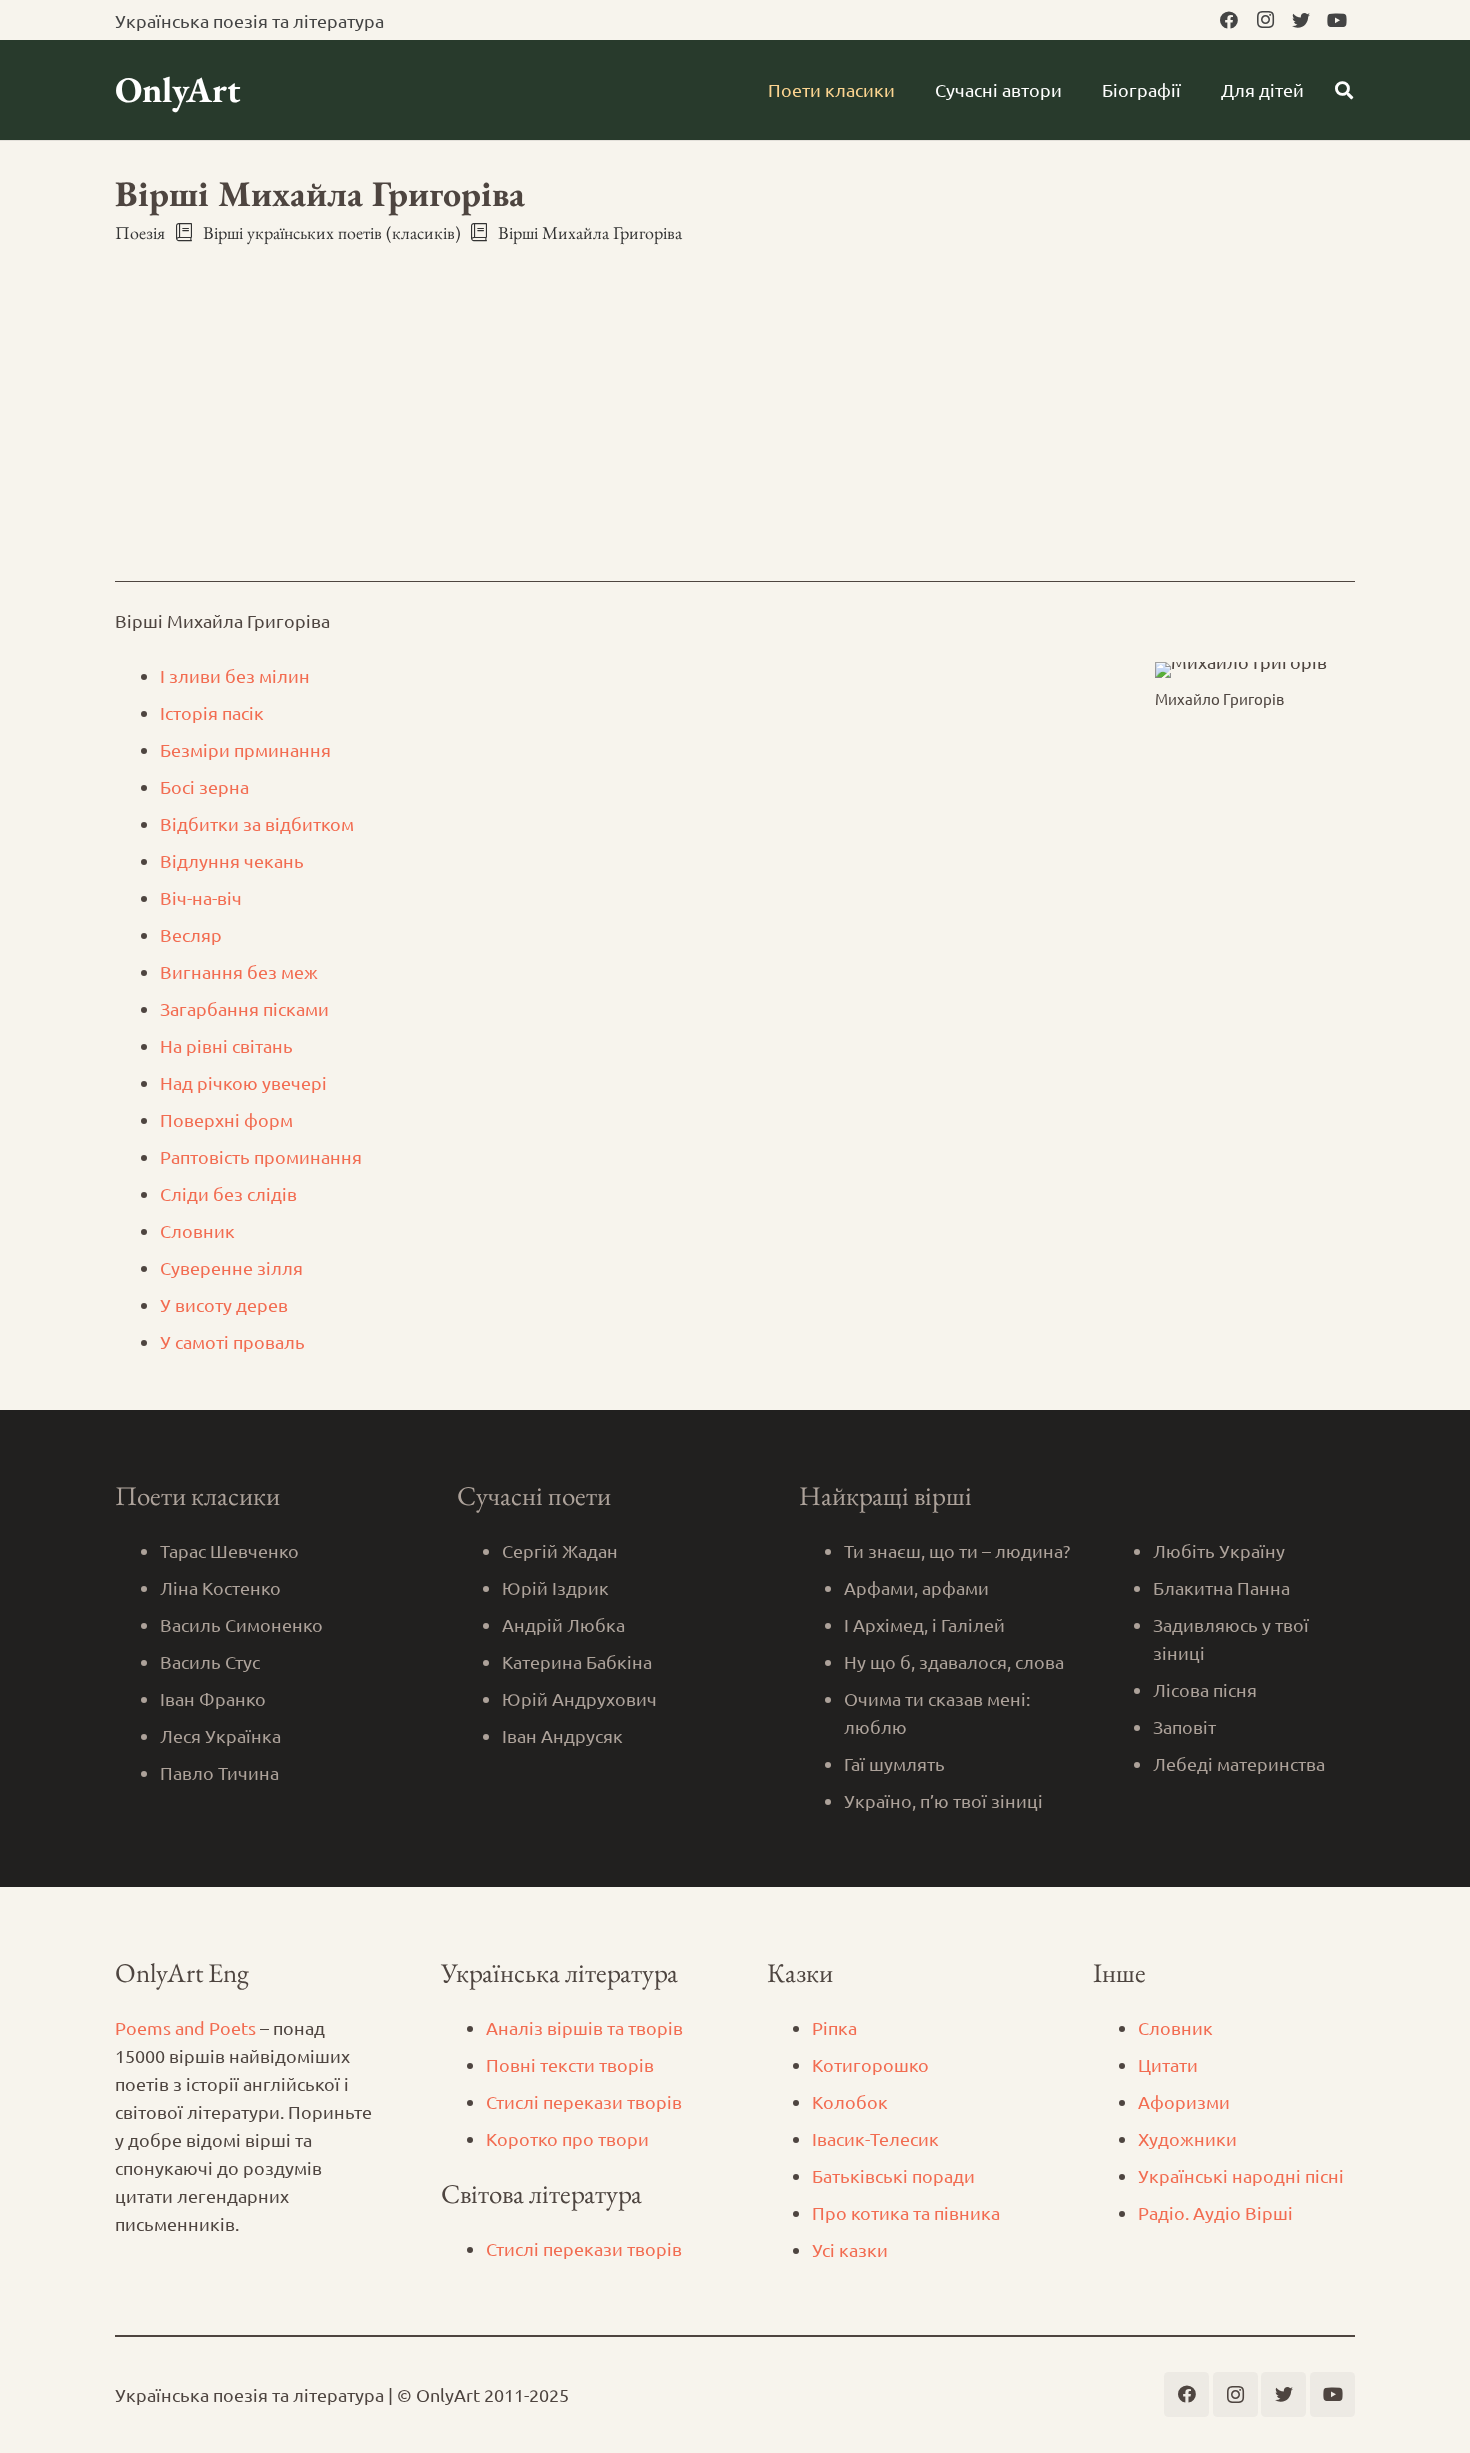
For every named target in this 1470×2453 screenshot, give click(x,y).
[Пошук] (1344, 90)
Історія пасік (212, 712)
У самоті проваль (232, 1341)
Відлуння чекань (232, 860)
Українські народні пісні (1241, 2175)
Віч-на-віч (201, 897)
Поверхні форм (226, 1119)
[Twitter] (1301, 20)
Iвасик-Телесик (875, 2138)
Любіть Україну (1219, 1550)
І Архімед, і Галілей (924, 1624)
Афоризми (1184, 2101)
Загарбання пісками (244, 1008)
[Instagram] (1265, 20)
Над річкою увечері (243, 1082)
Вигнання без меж (239, 971)
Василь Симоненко (241, 1624)
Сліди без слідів (228, 1193)
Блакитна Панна (1221, 1587)
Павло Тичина (219, 1772)
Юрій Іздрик (555, 1587)
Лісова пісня (1205, 1689)
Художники (1187, 2138)
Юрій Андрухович (579, 1698)
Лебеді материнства (1239, 1763)
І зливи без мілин (235, 675)
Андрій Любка (563, 1624)
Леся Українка (220, 1735)
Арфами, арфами (916, 1587)
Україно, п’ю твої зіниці (943, 1800)
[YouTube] (1337, 20)
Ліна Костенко (220, 1587)
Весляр (193, 934)
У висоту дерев (224, 1304)
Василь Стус (210, 1661)
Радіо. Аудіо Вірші (1215, 2212)
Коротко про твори (567, 2138)
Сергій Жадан (560, 1550)
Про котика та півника (906, 2212)
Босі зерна (204, 786)
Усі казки (850, 2249)
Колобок (850, 2101)
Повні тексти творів (570, 2064)
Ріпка (834, 2027)
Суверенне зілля (231, 1267)
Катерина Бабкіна (577, 1661)
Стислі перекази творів (584, 2101)
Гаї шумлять (894, 1763)
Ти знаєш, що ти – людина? (957, 1550)
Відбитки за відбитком (257, 823)
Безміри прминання (245, 749)
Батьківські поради (893, 2175)
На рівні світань (226, 1045)
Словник (197, 1230)
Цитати (1168, 2064)
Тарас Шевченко (229, 1550)
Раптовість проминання (261, 1156)
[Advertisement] (735, 395)
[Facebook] (1229, 20)
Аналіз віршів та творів (584, 2027)
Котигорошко (870, 2064)
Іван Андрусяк (562, 1735)
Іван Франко (213, 1698)
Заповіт (1184, 1726)
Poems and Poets (185, 2027)
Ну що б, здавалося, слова (954, 1661)
